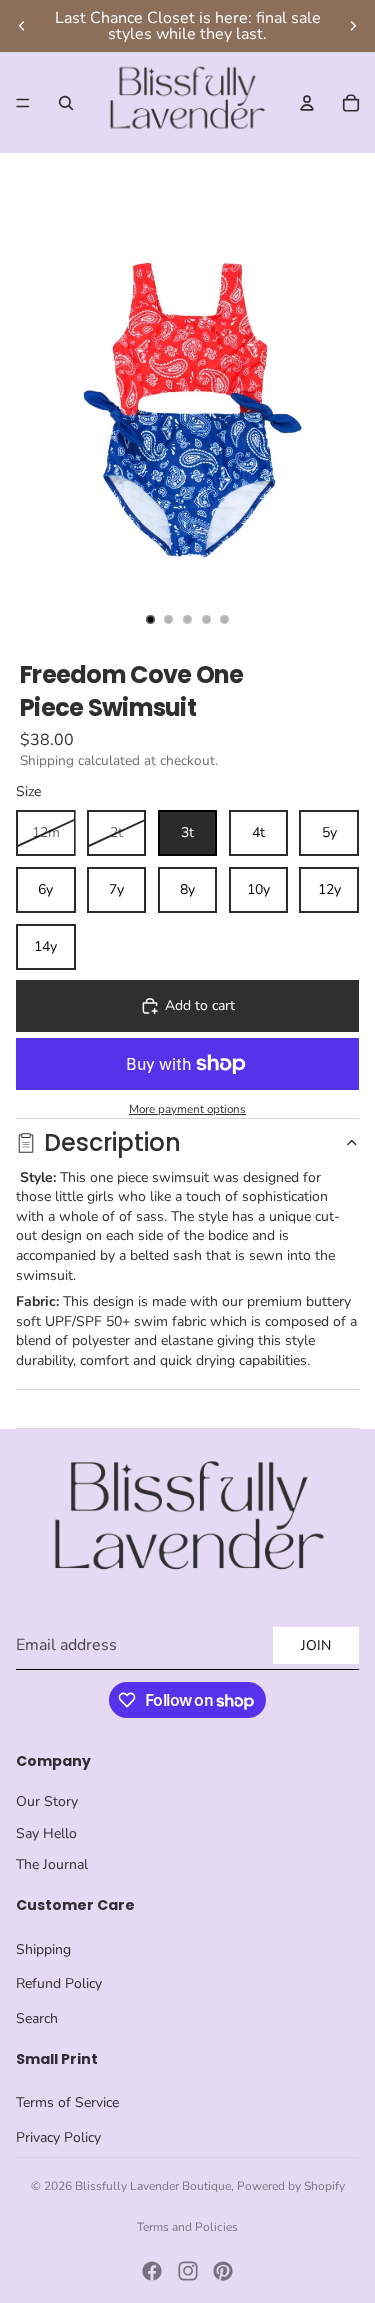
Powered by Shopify (291, 2186)
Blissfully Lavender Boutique (153, 2186)
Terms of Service (67, 2102)
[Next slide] (353, 26)
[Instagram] (188, 2271)
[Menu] (23, 103)
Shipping (43, 1949)
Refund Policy (59, 1983)
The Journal (52, 1864)
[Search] (66, 103)
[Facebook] (152, 2271)
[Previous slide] (22, 26)
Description (112, 1142)
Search (37, 2018)
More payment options (187, 1109)
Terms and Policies (187, 2227)
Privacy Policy (58, 2137)
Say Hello (46, 1833)
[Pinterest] (223, 2271)
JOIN (316, 1645)
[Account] (307, 103)
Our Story (47, 1801)
